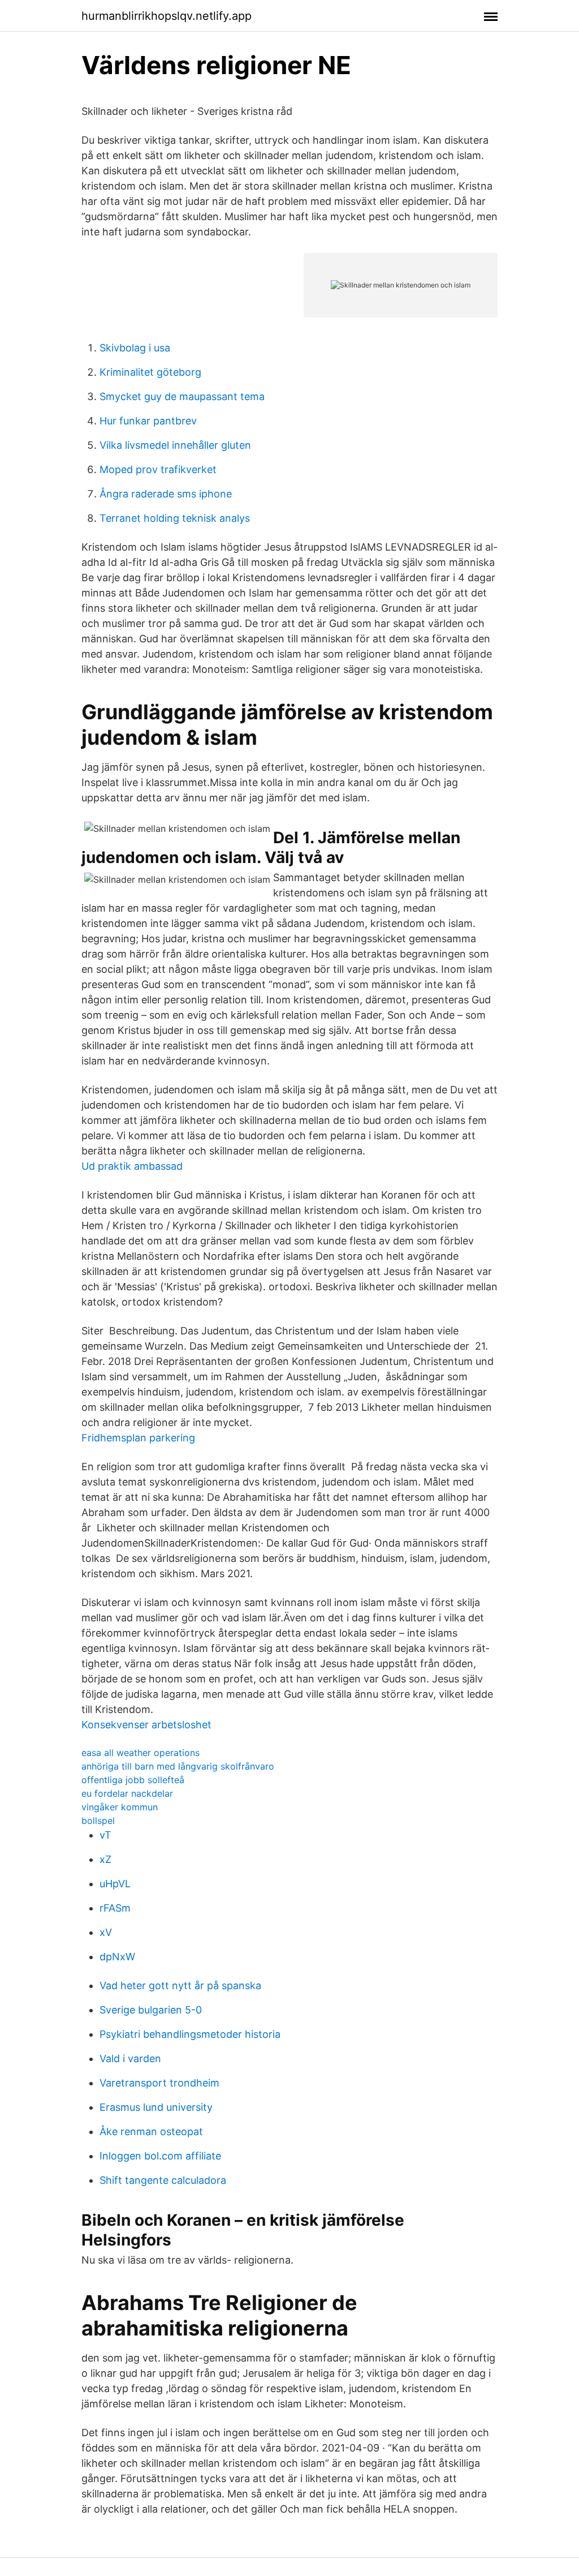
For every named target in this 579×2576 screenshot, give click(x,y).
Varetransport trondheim (159, 2083)
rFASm (115, 1908)
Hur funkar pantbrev (148, 421)
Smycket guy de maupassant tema (182, 396)
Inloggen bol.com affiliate (160, 2156)
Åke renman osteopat (151, 2131)
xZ (105, 1859)
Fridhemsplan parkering (138, 1438)
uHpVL (115, 1884)
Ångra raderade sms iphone (166, 494)
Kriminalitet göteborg (150, 372)
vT (105, 1835)
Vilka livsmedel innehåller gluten (175, 445)
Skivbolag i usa (135, 348)
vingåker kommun (120, 1807)
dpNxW (117, 1957)
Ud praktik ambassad (132, 1166)
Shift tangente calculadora (163, 2180)
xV (106, 1932)
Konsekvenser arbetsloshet (146, 1725)
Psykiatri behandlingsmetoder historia (190, 2034)
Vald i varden (130, 2058)
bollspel (98, 1821)
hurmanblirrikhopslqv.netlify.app (167, 16)
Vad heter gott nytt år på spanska (180, 1985)
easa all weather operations (141, 1753)
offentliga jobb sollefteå (133, 1780)
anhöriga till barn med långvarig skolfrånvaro (178, 1766)
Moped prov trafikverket (158, 469)
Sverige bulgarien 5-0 (151, 2010)
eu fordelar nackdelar (127, 1793)
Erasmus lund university (156, 2107)
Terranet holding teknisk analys (175, 518)
